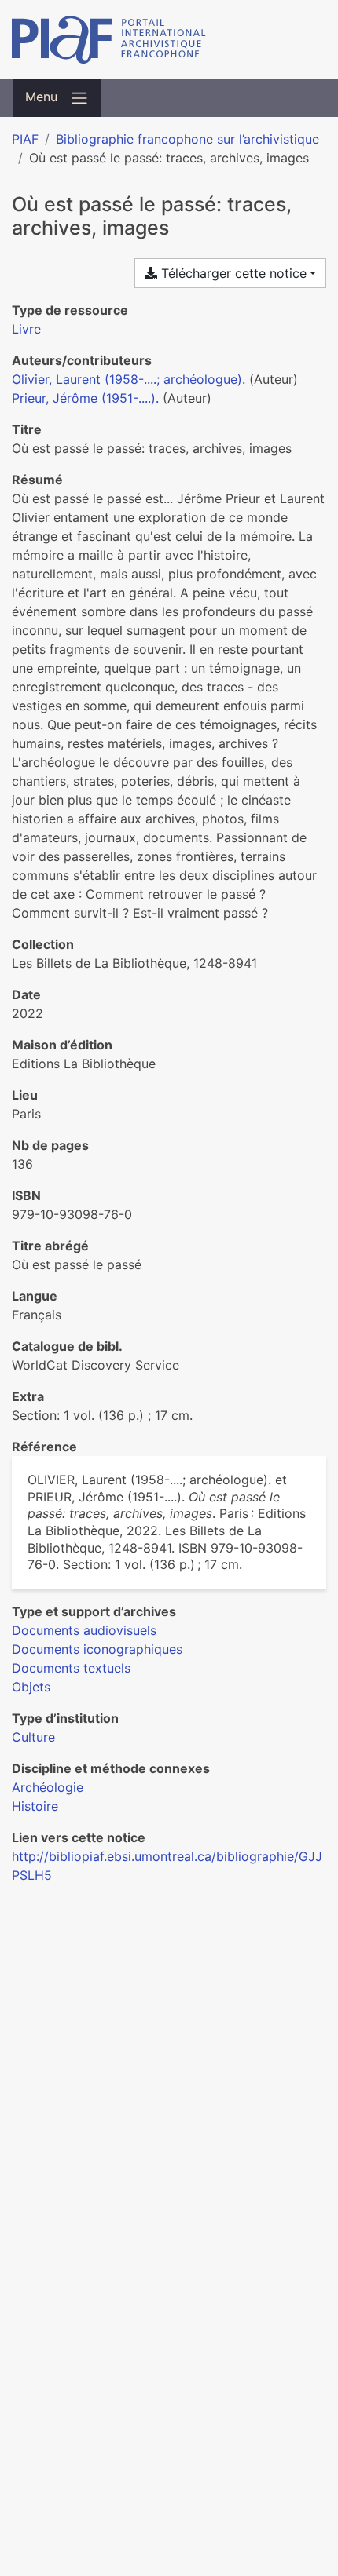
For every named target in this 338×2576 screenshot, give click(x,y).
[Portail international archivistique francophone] (169, 40)
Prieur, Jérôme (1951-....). (85, 398)
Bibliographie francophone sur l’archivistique (187, 139)
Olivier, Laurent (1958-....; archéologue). (129, 379)
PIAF (25, 139)
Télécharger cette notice (232, 273)
